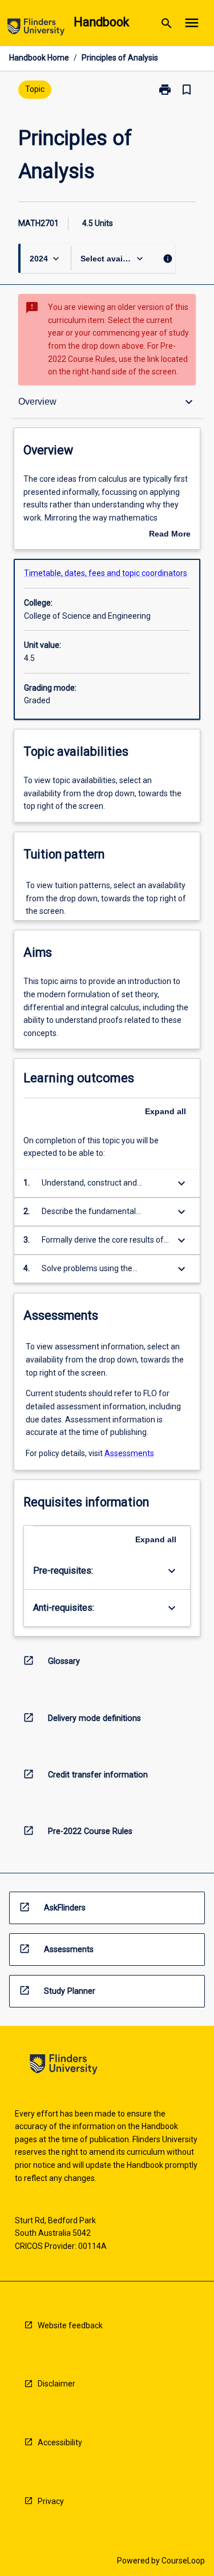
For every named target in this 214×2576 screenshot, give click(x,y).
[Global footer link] (64, 2066)
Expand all (165, 1111)
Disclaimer (56, 2384)
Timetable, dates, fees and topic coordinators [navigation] (106, 573)
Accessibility (60, 2442)
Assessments (129, 1453)
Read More (170, 535)
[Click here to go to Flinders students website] (36, 29)
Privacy (51, 2501)
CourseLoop (183, 2561)
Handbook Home (39, 58)
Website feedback (70, 2325)
